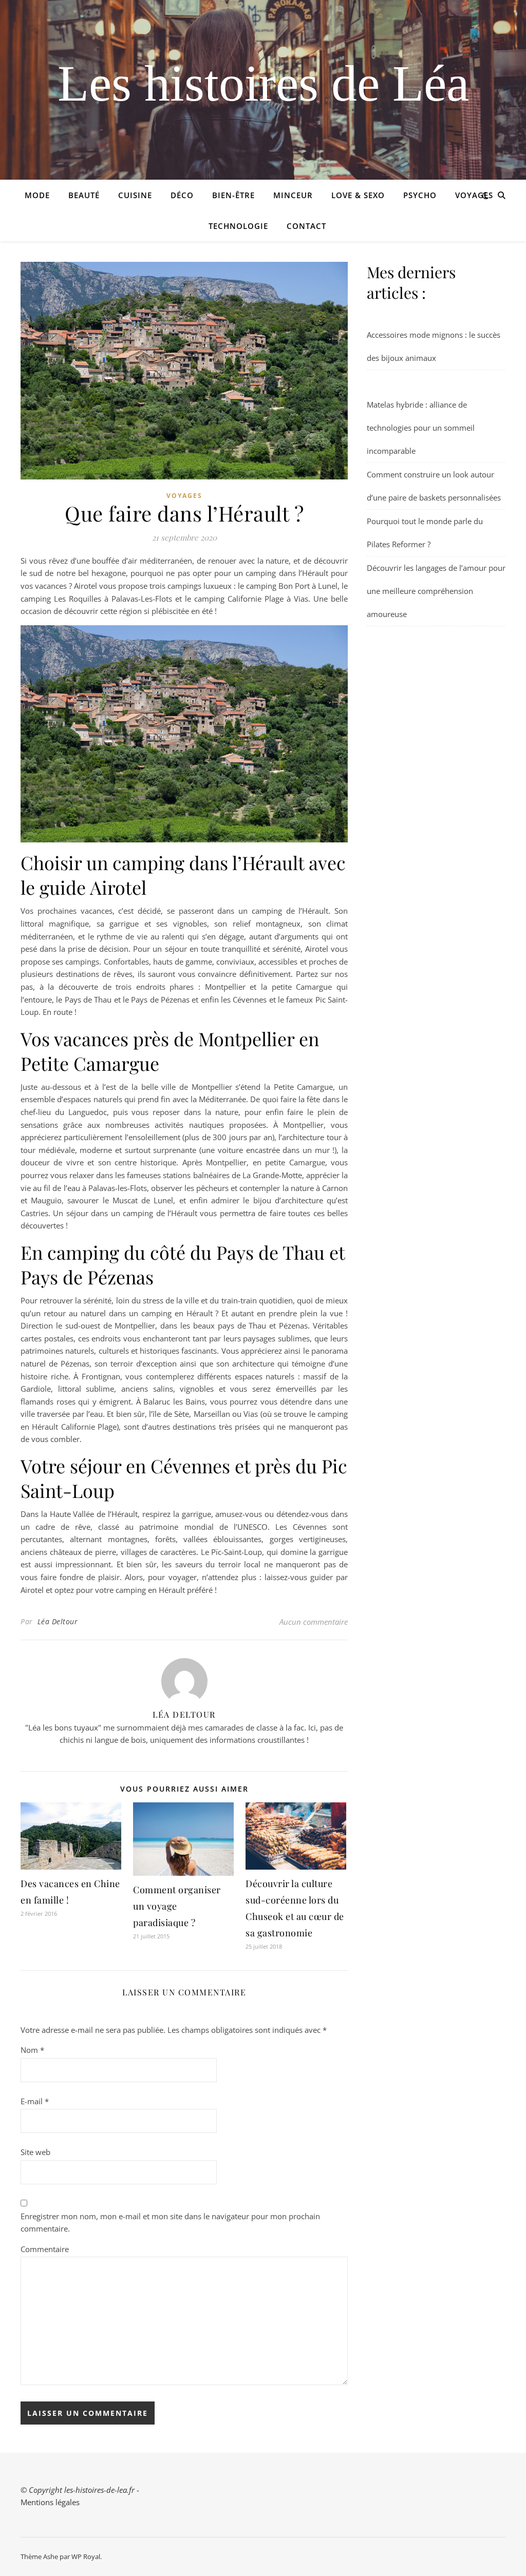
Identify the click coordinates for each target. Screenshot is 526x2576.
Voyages (474, 195)
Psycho (420, 195)
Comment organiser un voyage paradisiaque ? (177, 1906)
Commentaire (45, 2249)
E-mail (35, 2101)
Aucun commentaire (314, 1622)
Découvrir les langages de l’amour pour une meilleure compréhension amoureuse (436, 591)
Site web (35, 2152)
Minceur (293, 195)
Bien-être (233, 195)
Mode (37, 195)
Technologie (238, 226)
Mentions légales (50, 2502)
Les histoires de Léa (263, 84)
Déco (182, 195)
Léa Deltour (58, 1621)
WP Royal (86, 2556)
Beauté (84, 195)
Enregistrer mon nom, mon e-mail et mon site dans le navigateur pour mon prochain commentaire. (170, 2223)
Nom (32, 2050)
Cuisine (135, 195)
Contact (306, 226)
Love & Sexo (358, 195)
